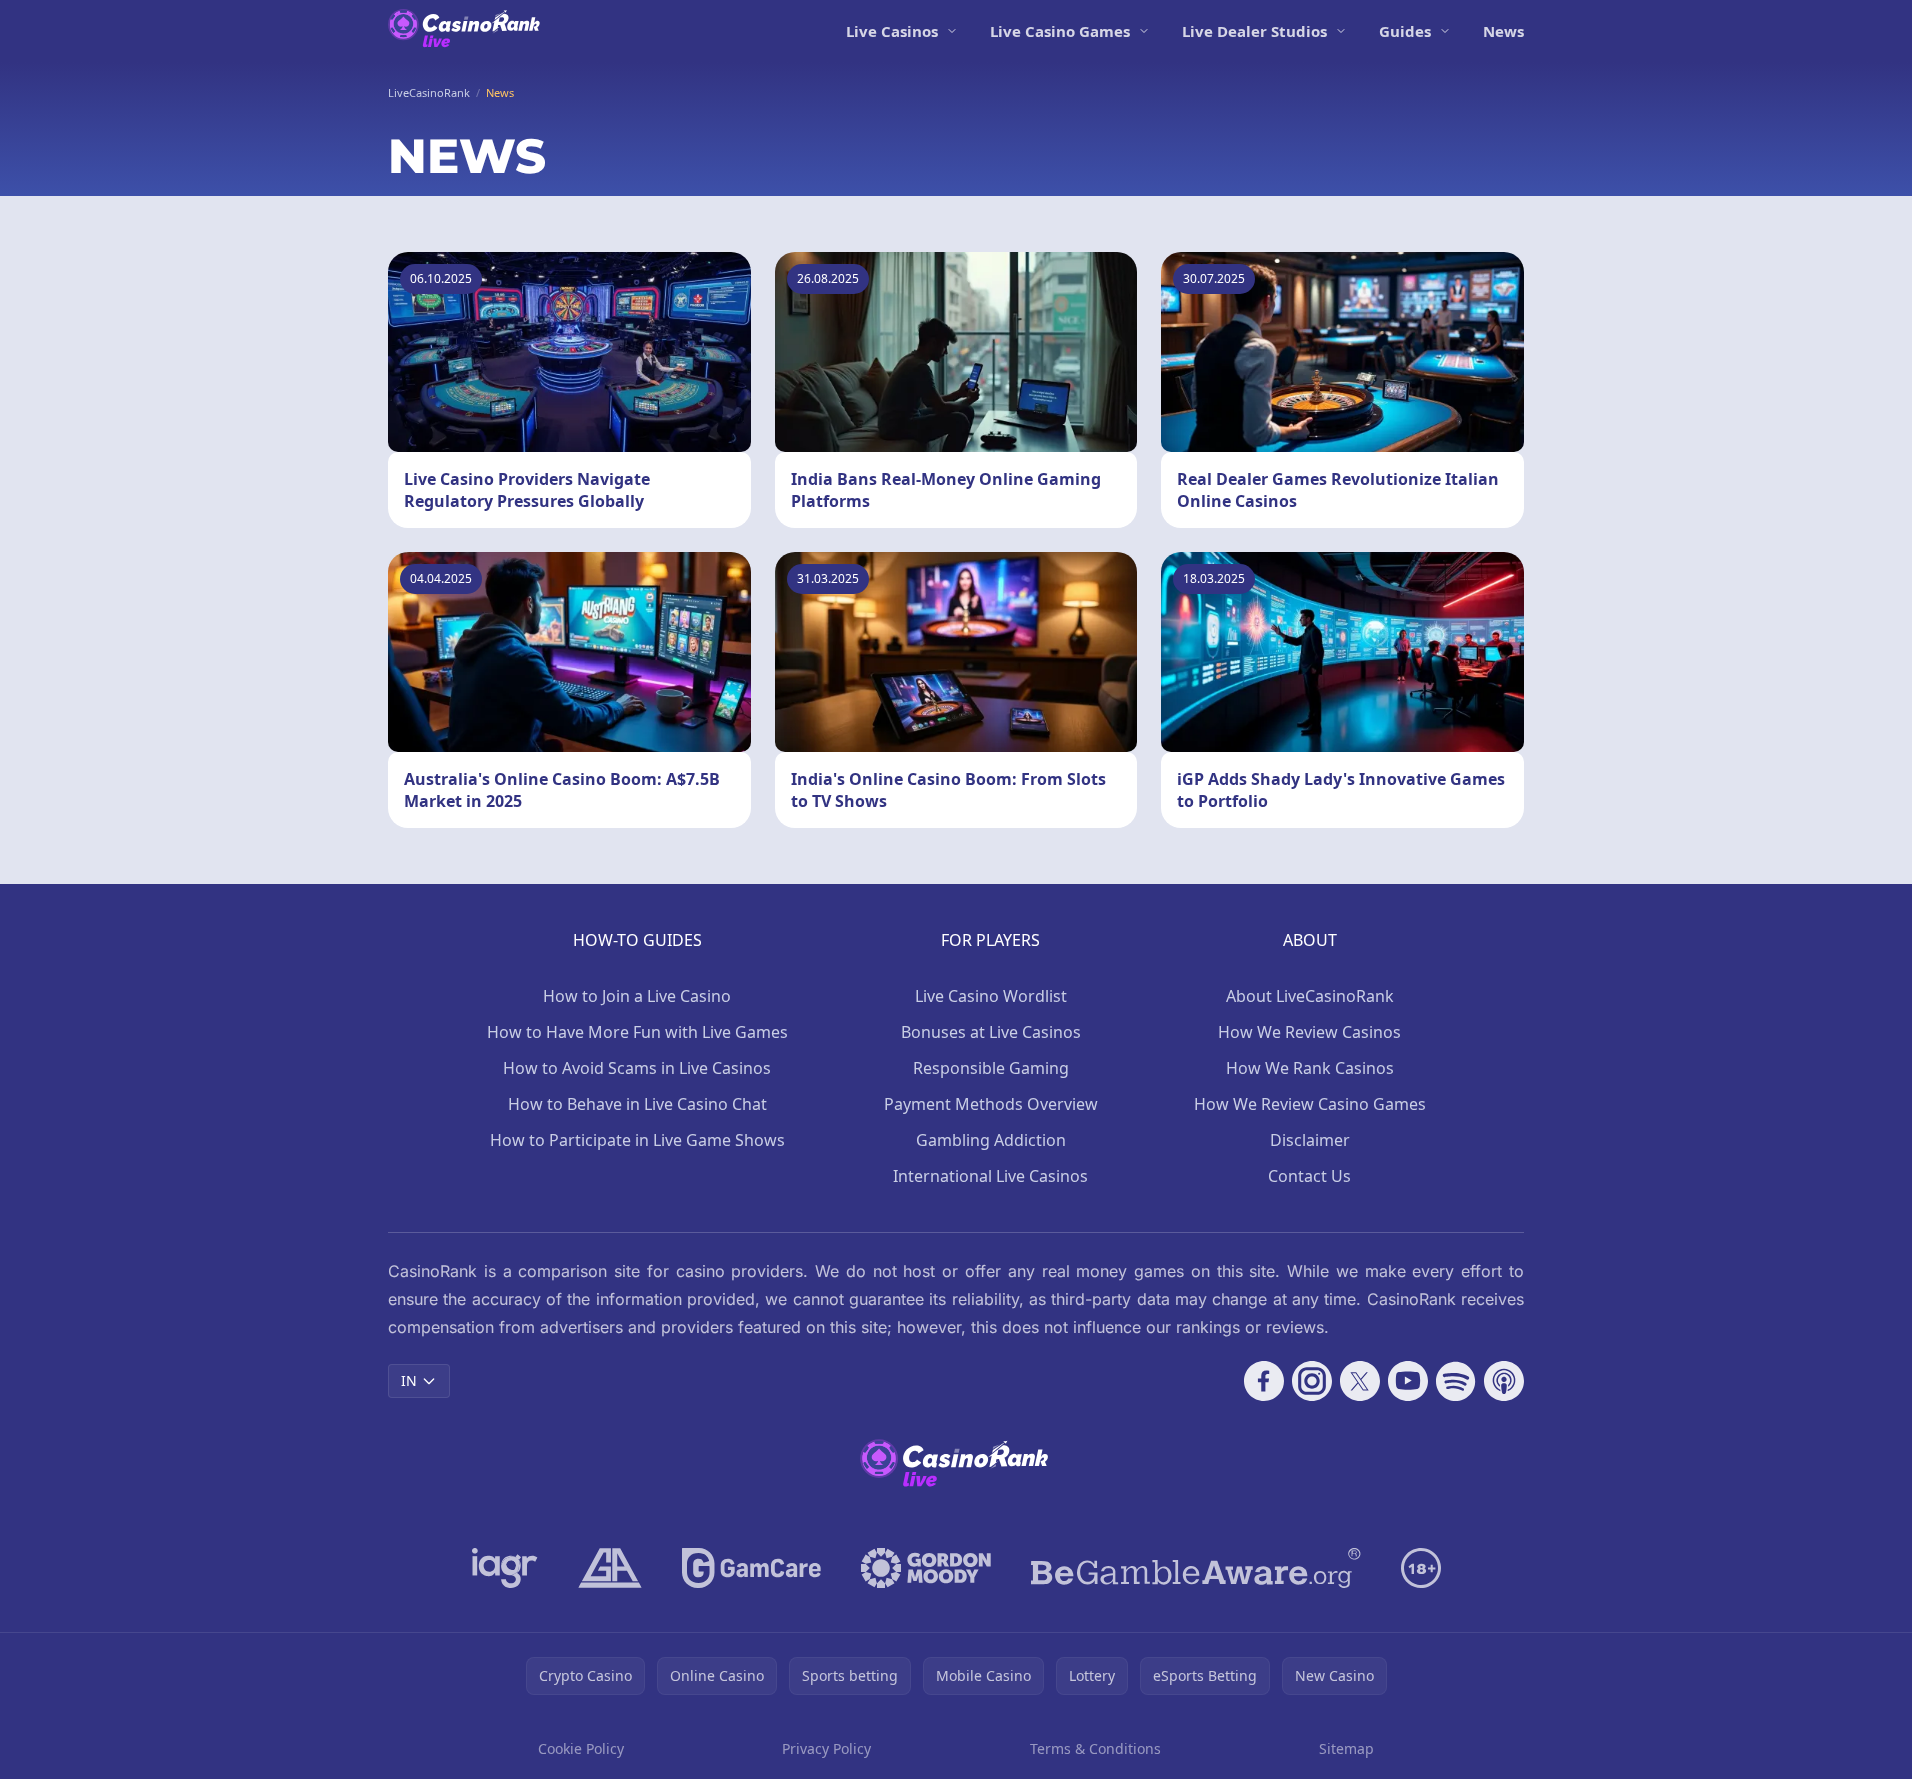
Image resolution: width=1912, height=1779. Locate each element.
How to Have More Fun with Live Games (637, 1032)
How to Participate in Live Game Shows (637, 1140)
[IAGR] (505, 1568)
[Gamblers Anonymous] (610, 1568)
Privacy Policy (826, 1748)
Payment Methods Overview (991, 1104)
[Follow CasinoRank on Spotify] (1456, 1381)
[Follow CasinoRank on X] (1360, 1381)
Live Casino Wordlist (991, 996)
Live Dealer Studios (1254, 31)
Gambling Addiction (991, 1140)
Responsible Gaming (991, 1068)
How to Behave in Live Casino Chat (637, 1104)
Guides (1405, 31)
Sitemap (1346, 1748)
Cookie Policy (581, 1748)
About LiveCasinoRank (1310, 996)
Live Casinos (892, 31)
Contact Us (1309, 1176)
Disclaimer (1310, 1140)
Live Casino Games (1060, 31)
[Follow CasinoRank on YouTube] (1408, 1381)
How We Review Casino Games (1310, 1104)
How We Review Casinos (1309, 1032)
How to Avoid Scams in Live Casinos (637, 1068)
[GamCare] (751, 1568)
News (1503, 31)
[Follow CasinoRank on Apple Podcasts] (1504, 1381)
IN (409, 1380)
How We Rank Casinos (1310, 1068)
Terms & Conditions (1095, 1748)
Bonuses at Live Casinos (991, 1032)
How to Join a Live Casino (637, 996)
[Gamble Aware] (1196, 1568)
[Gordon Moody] (926, 1568)
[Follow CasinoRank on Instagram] (1312, 1381)
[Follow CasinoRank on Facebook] (1264, 1381)
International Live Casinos (990, 1176)
